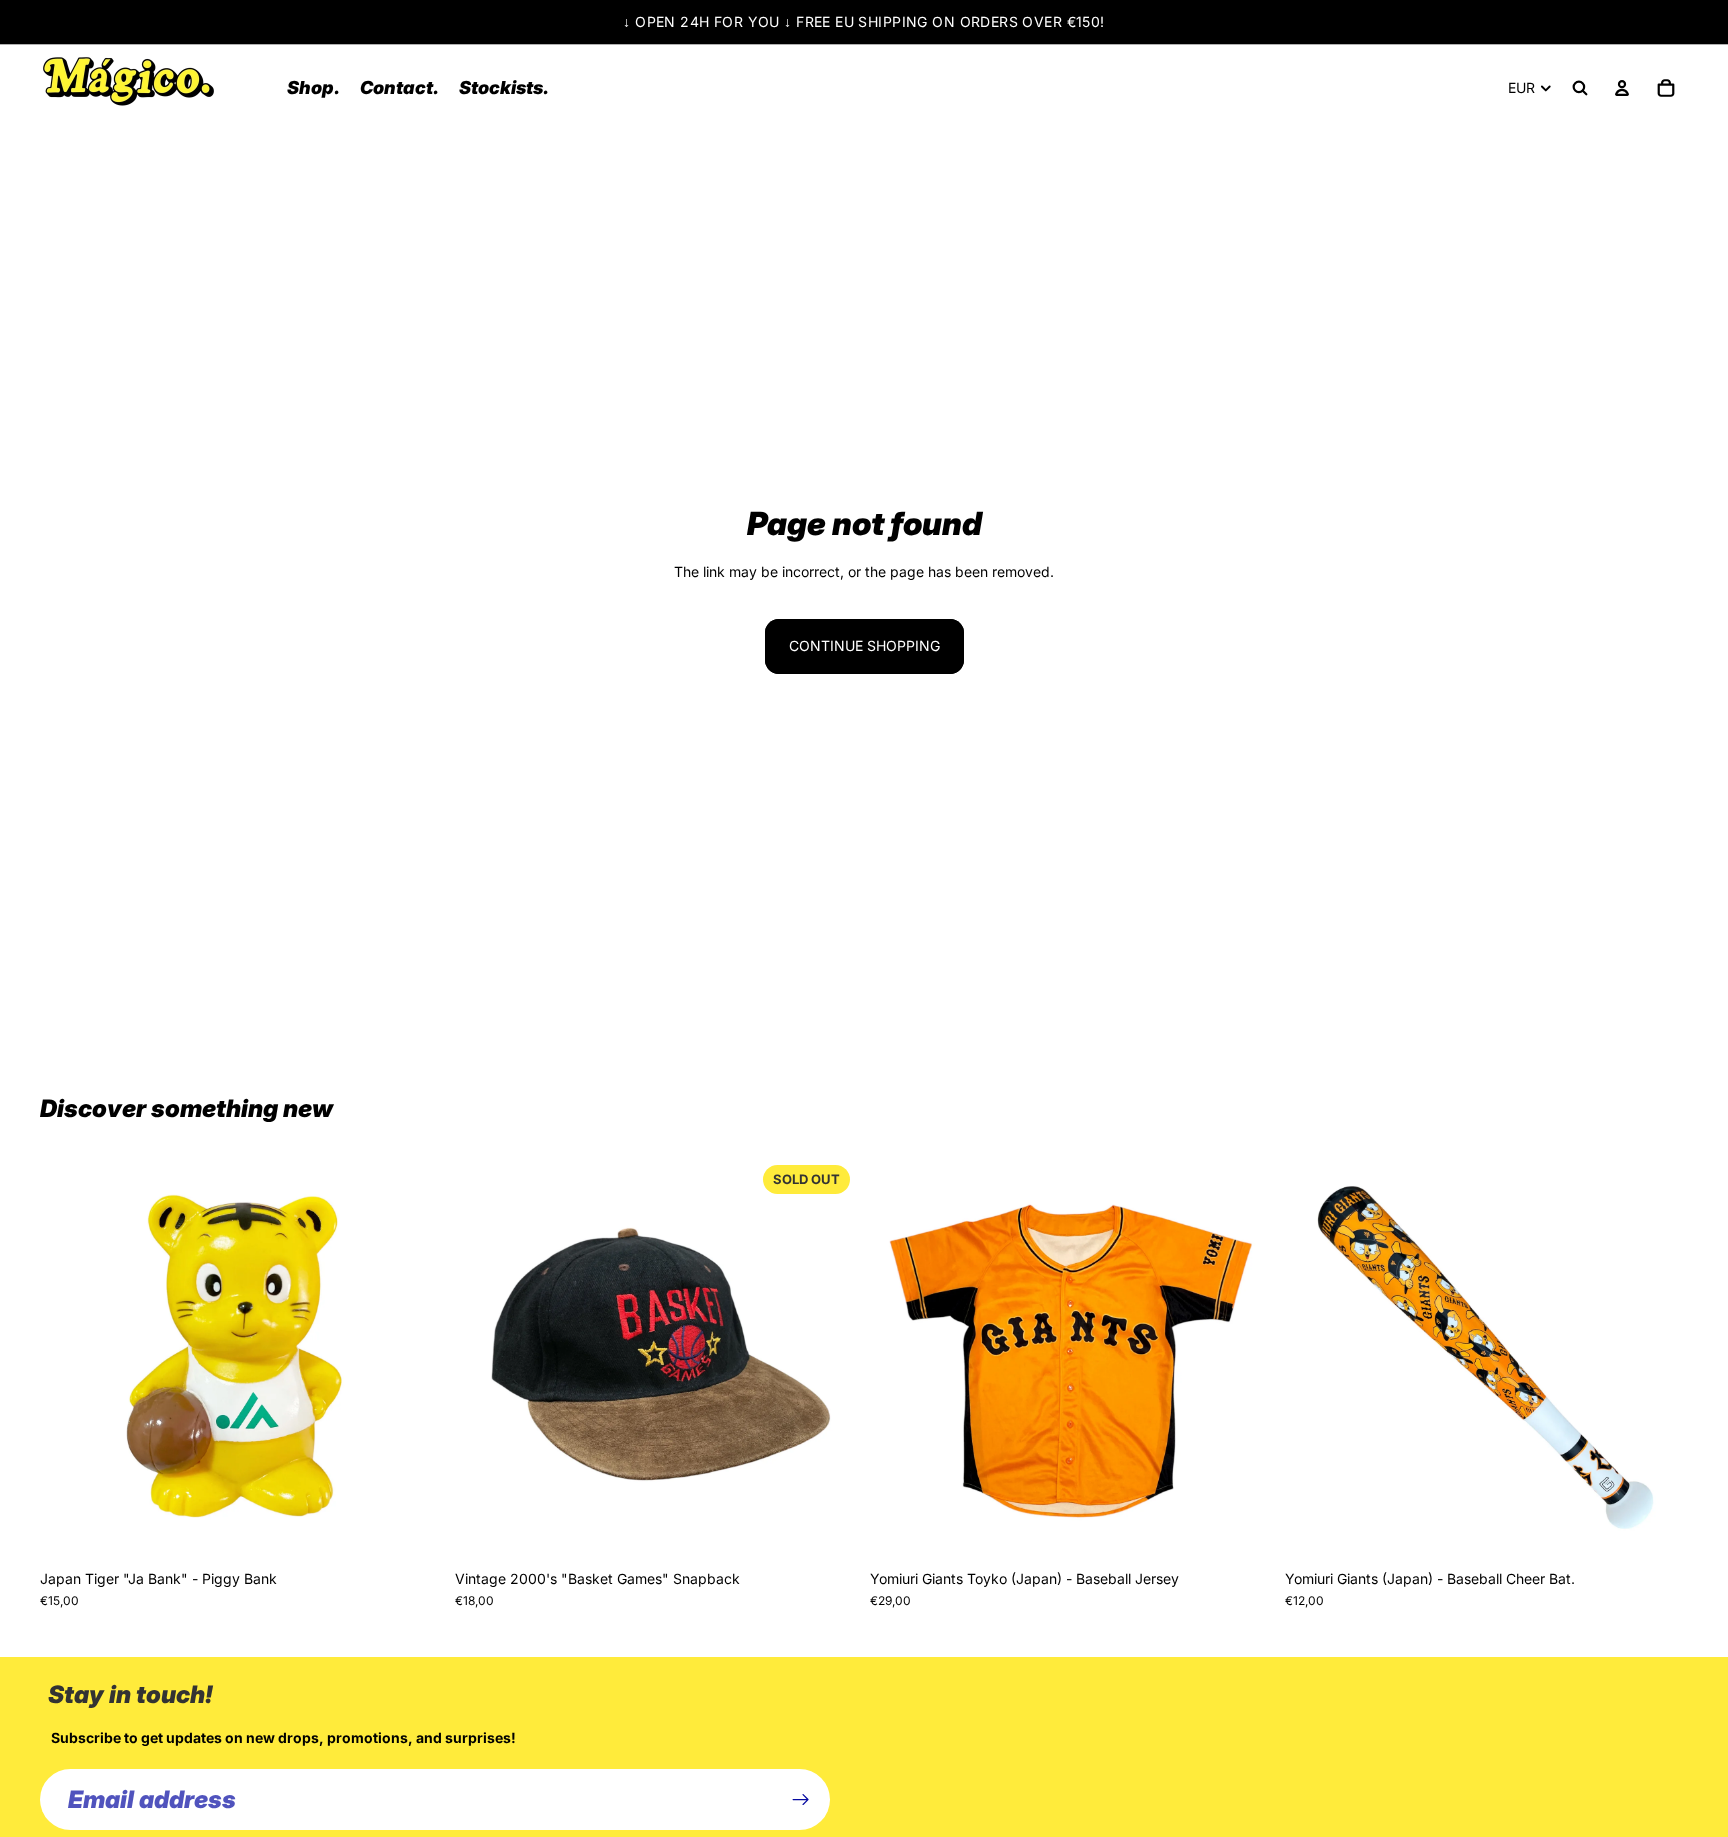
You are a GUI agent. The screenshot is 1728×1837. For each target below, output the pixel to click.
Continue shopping (864, 645)
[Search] (1580, 88)
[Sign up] (801, 1800)
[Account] (1622, 88)
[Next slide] (413, 1358)
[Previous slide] (70, 1358)
